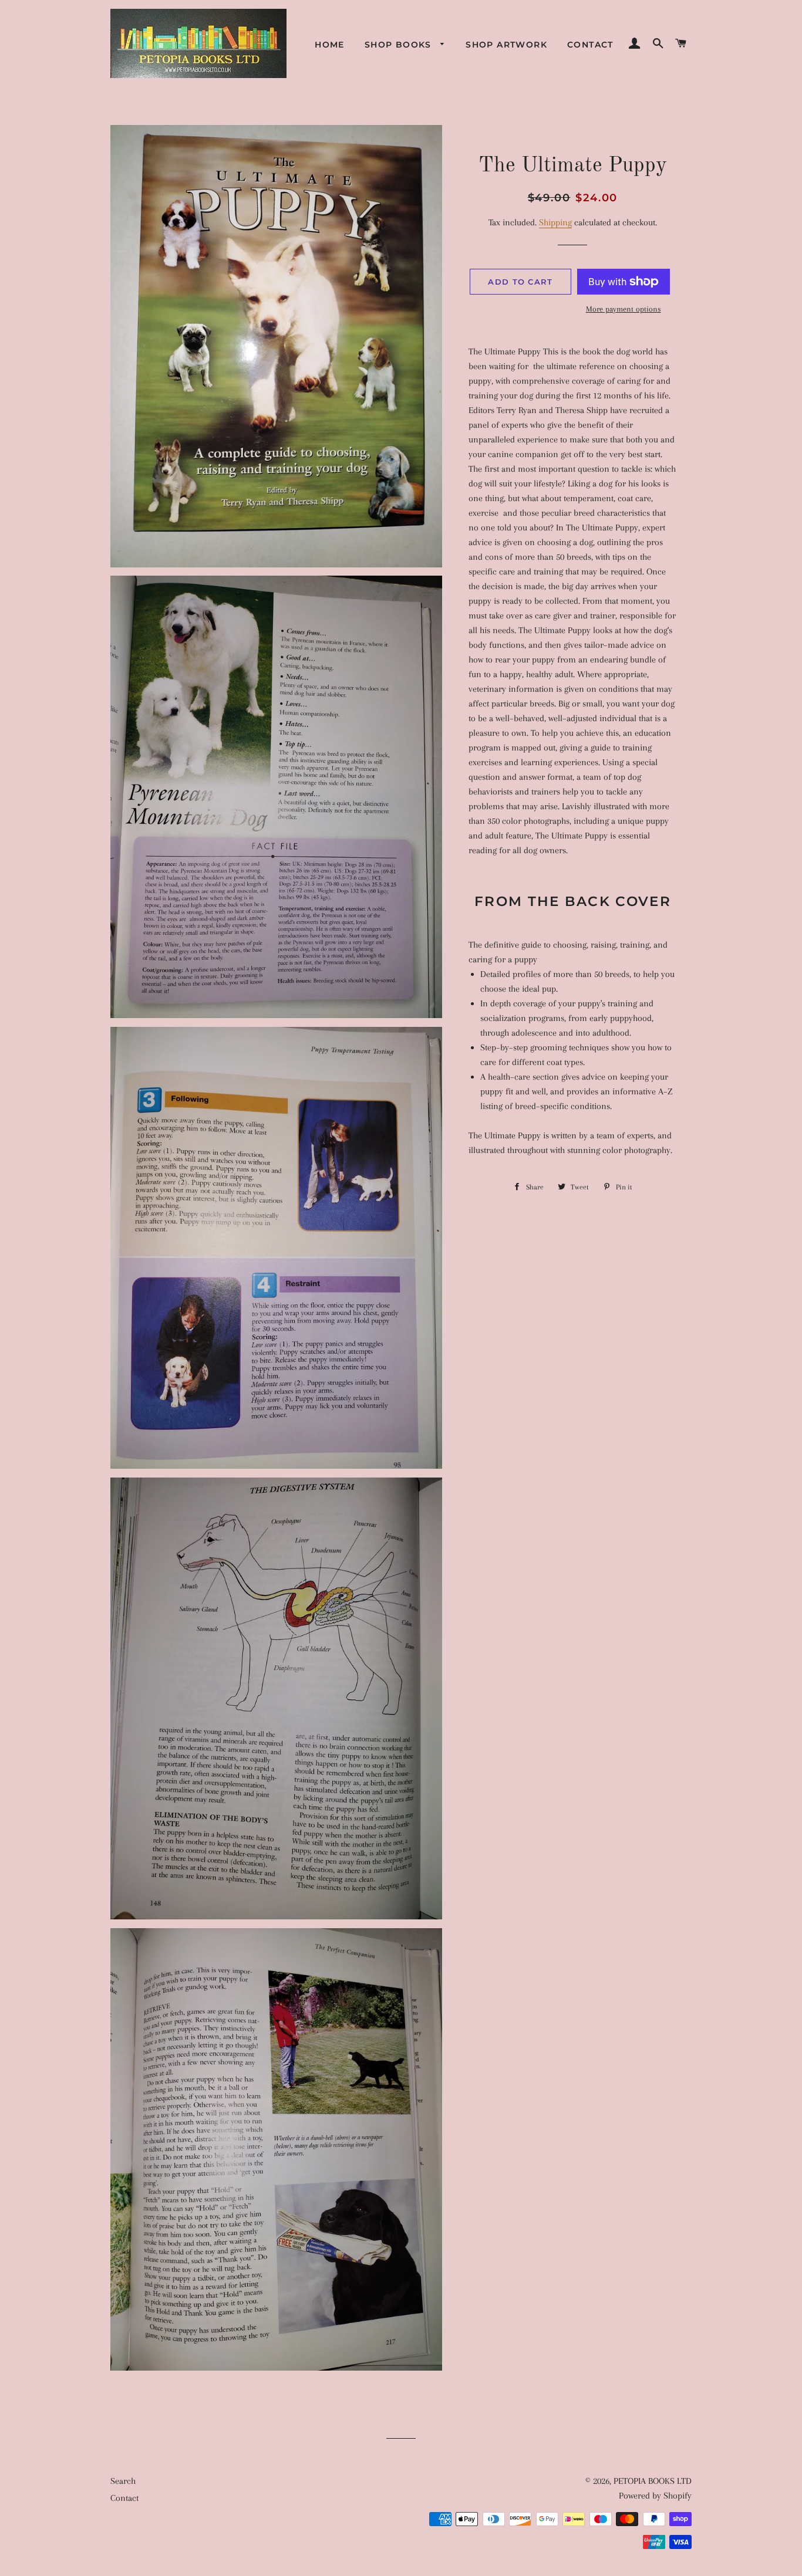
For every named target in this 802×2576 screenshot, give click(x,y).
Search (123, 2481)
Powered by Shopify (655, 2496)
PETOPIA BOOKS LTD (653, 2481)
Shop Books (400, 45)
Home (330, 45)
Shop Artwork (506, 45)
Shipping (555, 222)
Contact (590, 45)
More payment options (624, 309)
